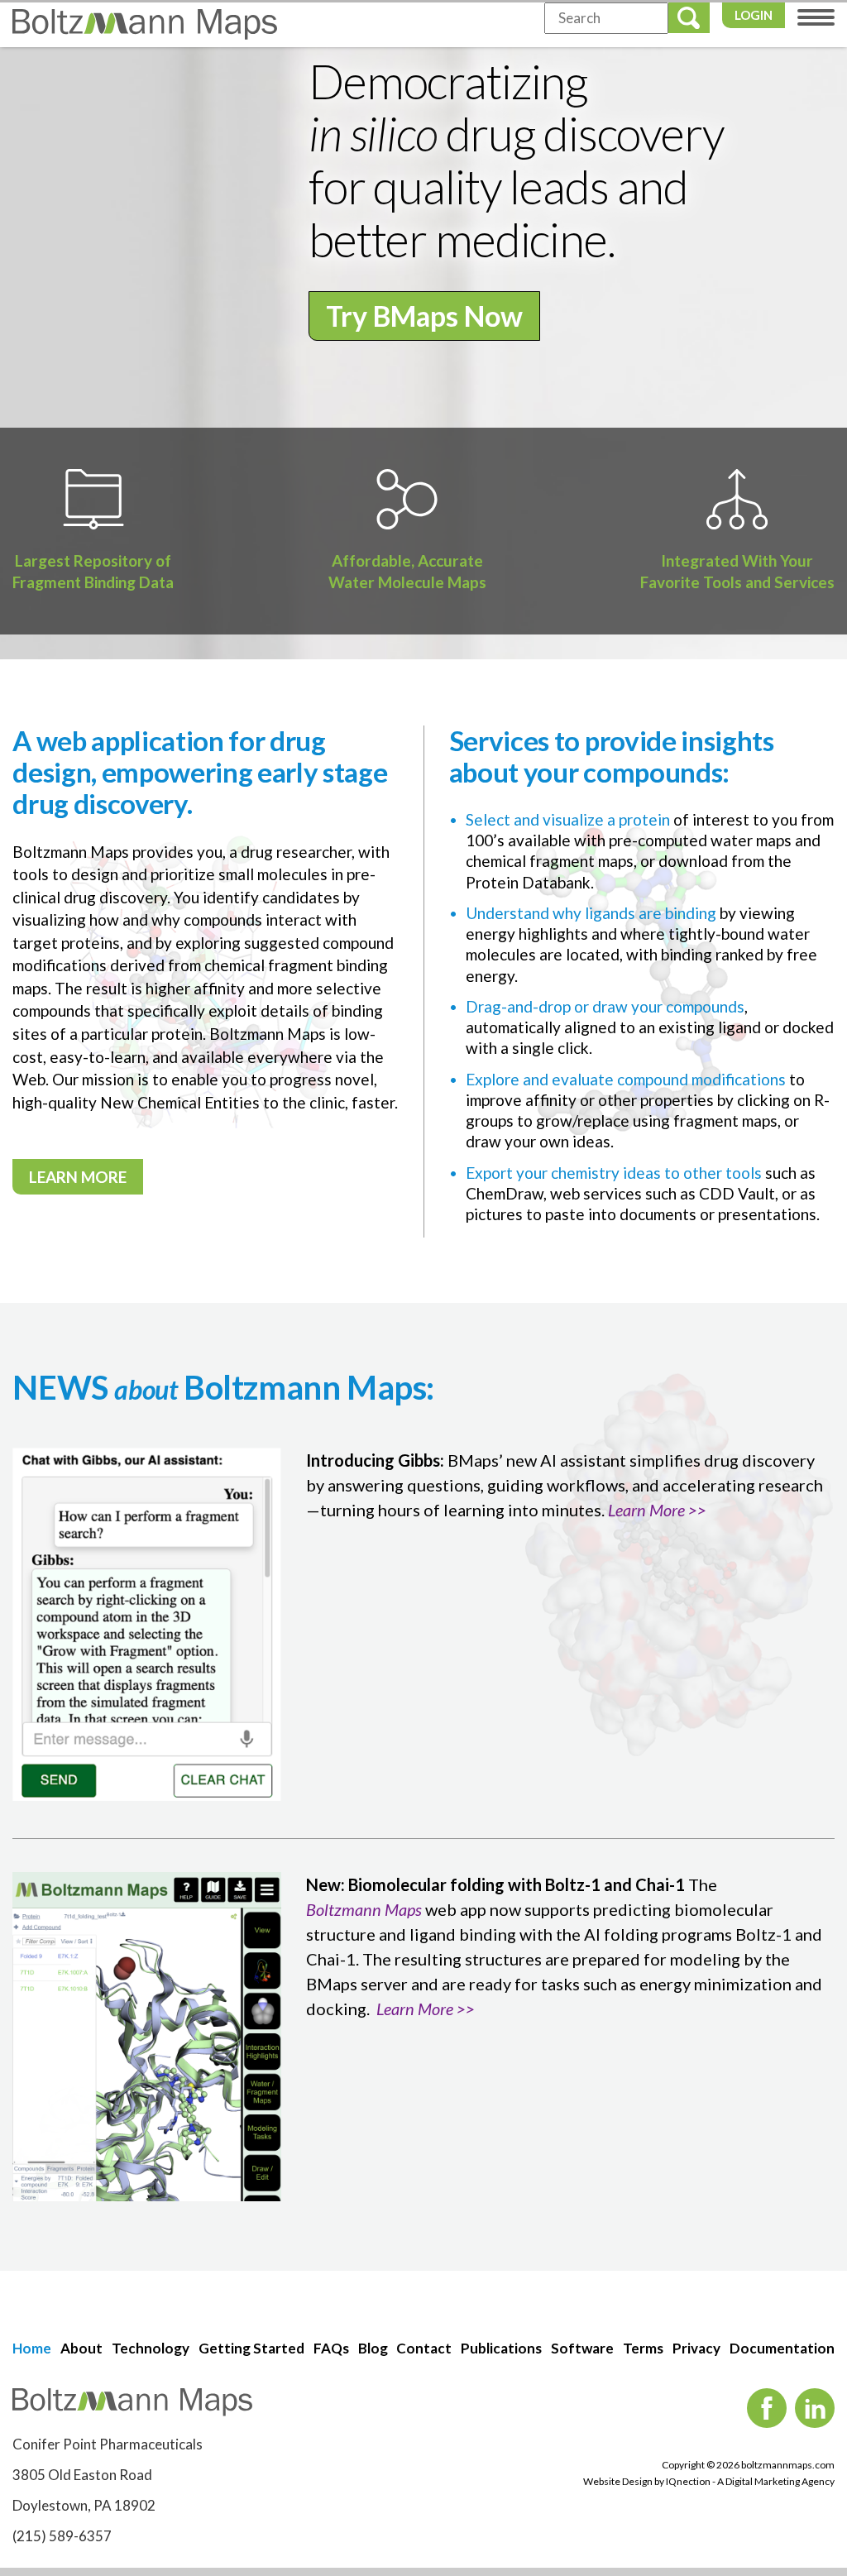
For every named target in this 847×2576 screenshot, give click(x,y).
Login (754, 15)
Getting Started (251, 2348)
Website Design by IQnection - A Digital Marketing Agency (709, 2481)
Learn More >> (657, 1510)
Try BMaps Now (424, 316)
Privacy (696, 2348)
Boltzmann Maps (364, 1909)
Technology (151, 2348)
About (81, 2348)
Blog (373, 2348)
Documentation (782, 2348)
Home (32, 2348)
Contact (424, 2348)
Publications (501, 2348)
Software (582, 2348)
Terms (643, 2348)
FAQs (331, 2348)
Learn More (78, 1177)
